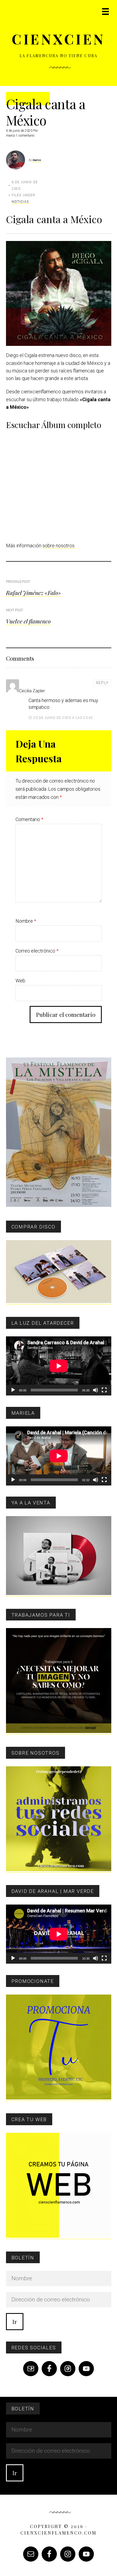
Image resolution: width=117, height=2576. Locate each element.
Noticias (20, 202)
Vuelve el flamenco (28, 621)
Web (20, 981)
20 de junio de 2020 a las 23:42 (63, 718)
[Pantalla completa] (104, 1390)
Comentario (29, 819)
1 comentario (25, 136)
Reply (102, 683)
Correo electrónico (37, 951)
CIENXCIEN (59, 39)
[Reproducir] (13, 1390)
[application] (59, 1366)
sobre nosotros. (59, 546)
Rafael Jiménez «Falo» (33, 593)
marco (37, 160)
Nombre (26, 921)
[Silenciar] (96, 1390)
